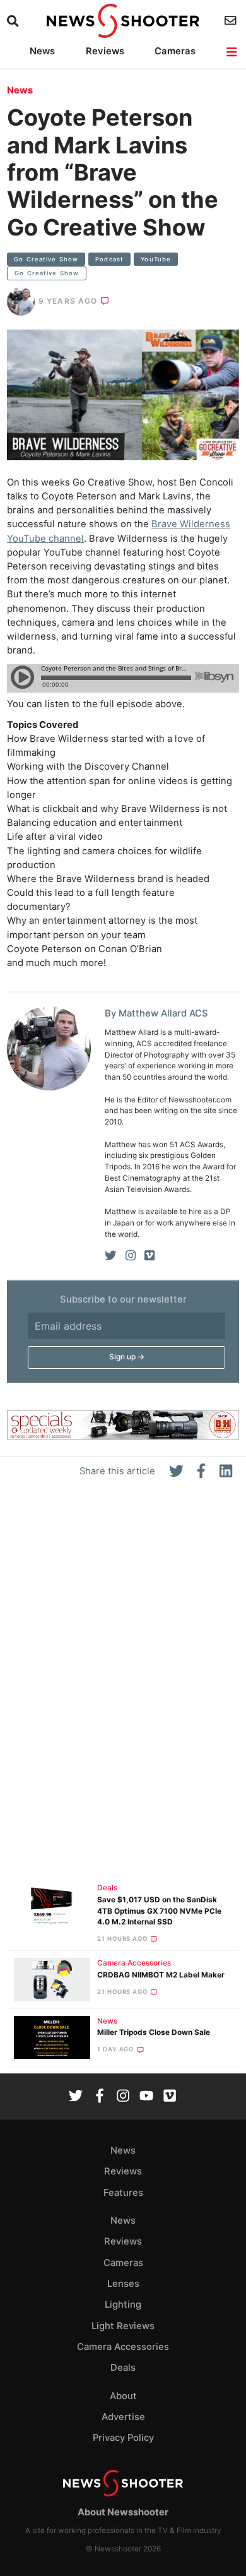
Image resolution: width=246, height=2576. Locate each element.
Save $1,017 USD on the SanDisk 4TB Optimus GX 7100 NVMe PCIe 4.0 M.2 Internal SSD (159, 1911)
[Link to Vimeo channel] (170, 2097)
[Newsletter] (232, 21)
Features (123, 2193)
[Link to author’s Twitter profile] (111, 1256)
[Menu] (232, 52)
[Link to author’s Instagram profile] (131, 1256)
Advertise (123, 2417)
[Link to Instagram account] (123, 2097)
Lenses (123, 2284)
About (123, 2396)
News (42, 51)
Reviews (105, 51)
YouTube (156, 259)
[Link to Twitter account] (76, 2097)
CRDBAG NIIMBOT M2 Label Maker (161, 1975)
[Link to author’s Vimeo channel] (149, 1256)
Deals (107, 1888)
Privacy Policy (123, 2438)
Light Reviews (123, 2326)
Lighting (123, 2305)
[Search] (14, 21)
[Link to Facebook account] (100, 2097)
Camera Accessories (134, 1963)
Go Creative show (46, 259)
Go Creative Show (47, 273)
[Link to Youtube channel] (146, 2097)
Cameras (175, 51)
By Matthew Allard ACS (156, 1013)
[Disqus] (123, 1686)
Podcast (109, 259)
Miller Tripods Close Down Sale (154, 2032)
